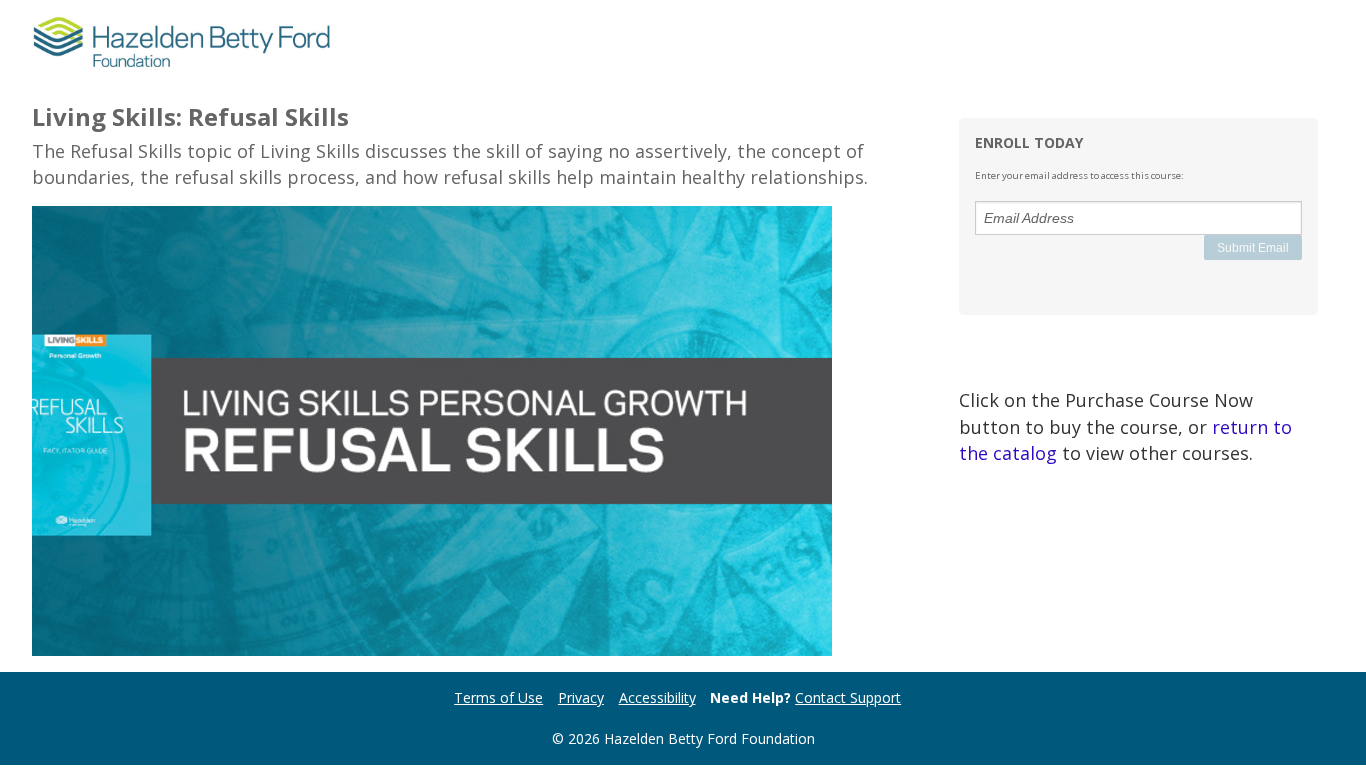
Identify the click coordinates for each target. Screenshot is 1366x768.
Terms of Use (498, 697)
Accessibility (657, 697)
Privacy (581, 697)
